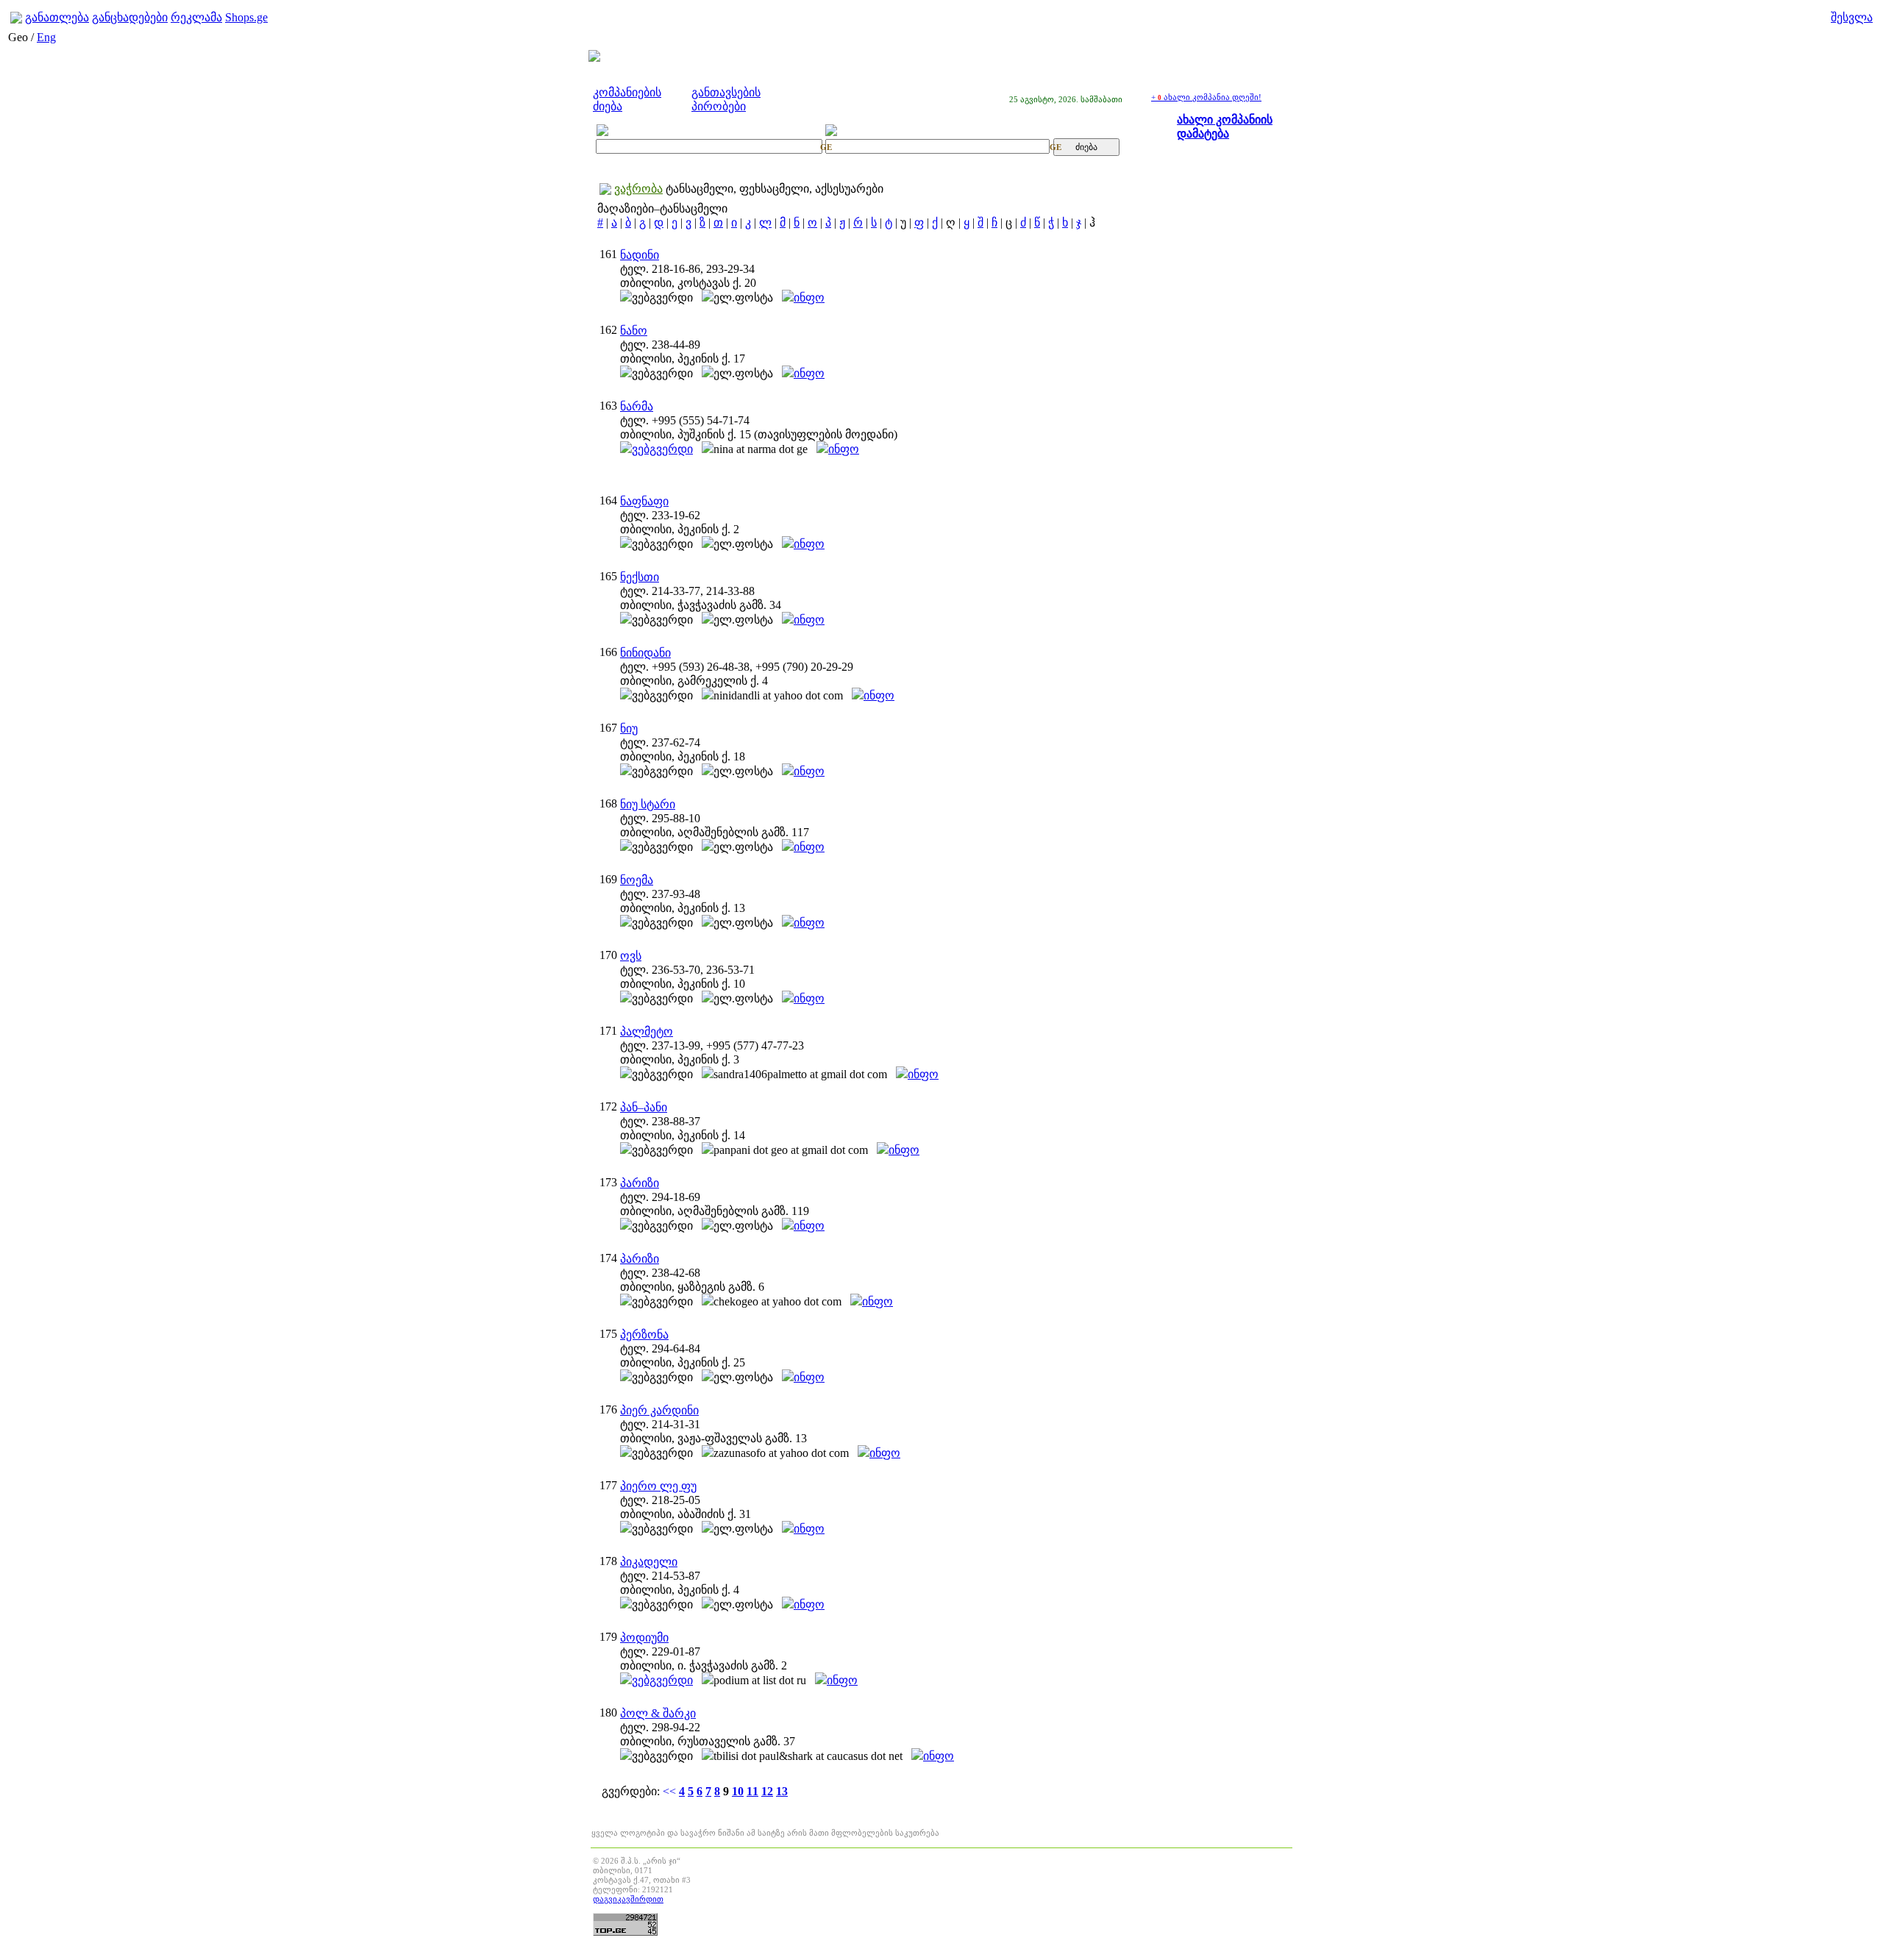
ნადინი (640, 255)
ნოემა (637, 880)
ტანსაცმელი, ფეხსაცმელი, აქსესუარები (775, 189)
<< (669, 1791)
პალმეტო (647, 1031)
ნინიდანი (645, 653)
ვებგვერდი (662, 449)
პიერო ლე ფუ (658, 1486)
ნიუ (629, 728)
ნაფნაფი (644, 501)
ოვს (631, 956)
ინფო (809, 297)
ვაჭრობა (638, 189)
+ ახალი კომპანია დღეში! (1206, 97)
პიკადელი (649, 1562)
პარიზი (640, 1183)
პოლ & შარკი (658, 1713)
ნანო (634, 331)
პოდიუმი (644, 1638)
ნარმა (637, 406)
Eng (46, 37)
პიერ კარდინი (659, 1410)
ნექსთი (640, 577)
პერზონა (644, 1334)
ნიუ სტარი (648, 804)
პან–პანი (644, 1107)
